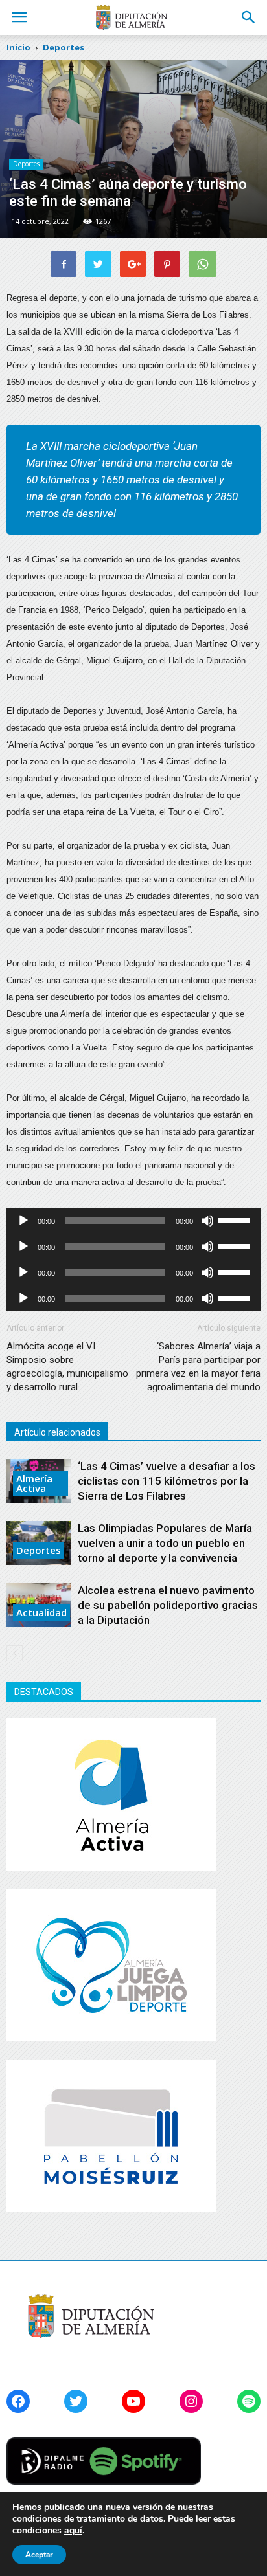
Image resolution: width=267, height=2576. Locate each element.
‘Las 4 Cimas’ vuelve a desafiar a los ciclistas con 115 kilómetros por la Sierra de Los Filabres (167, 1481)
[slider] (236, 1219)
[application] (133, 1221)
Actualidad (41, 1612)
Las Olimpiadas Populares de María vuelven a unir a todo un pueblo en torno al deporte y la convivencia (165, 1543)
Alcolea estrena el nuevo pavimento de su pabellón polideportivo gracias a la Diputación (168, 1605)
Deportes (26, 164)
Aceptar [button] (39, 2555)
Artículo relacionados (57, 1432)
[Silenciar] (207, 1221)
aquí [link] (73, 2530)
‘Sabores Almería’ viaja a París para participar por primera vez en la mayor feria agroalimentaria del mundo (198, 1367)
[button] (249, 17)
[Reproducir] (23, 1221)
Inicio (18, 47)
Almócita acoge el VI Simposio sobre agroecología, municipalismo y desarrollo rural (67, 1367)
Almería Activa (34, 1483)
